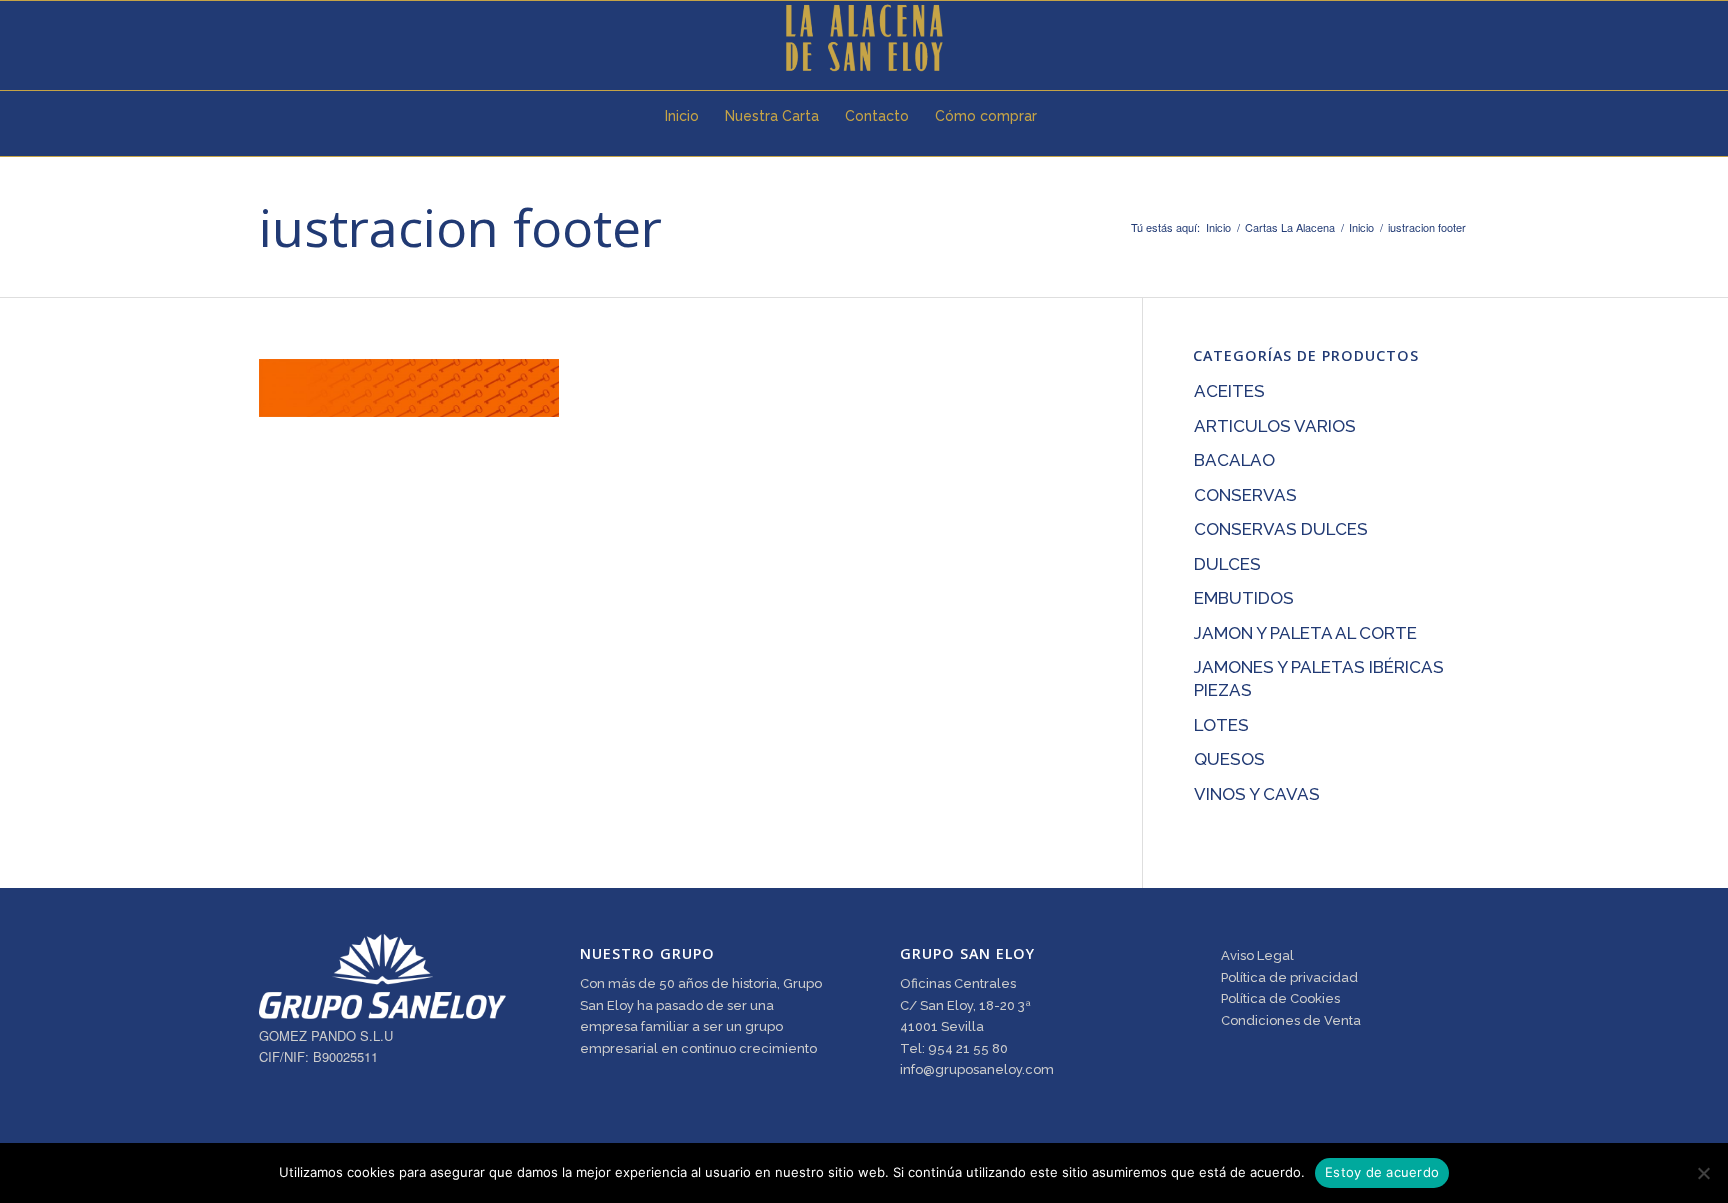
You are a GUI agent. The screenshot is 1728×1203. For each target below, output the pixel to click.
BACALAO (1234, 460)
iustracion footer (460, 226)
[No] (1703, 1173)
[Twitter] (265, 38)
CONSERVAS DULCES (1281, 529)
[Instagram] (325, 38)
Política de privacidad (1289, 977)
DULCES (1227, 564)
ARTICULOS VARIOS (1275, 426)
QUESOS (1229, 759)
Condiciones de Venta (1291, 1020)
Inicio (1218, 227)
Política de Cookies (1280, 998)
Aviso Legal (1257, 955)
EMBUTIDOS (1244, 598)
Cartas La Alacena (1290, 227)
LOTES (1221, 725)
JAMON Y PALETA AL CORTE (1305, 633)
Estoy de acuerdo (1382, 1172)
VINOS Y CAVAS (1257, 794)
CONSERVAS (1245, 495)
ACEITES (1229, 391)
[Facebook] (295, 38)
